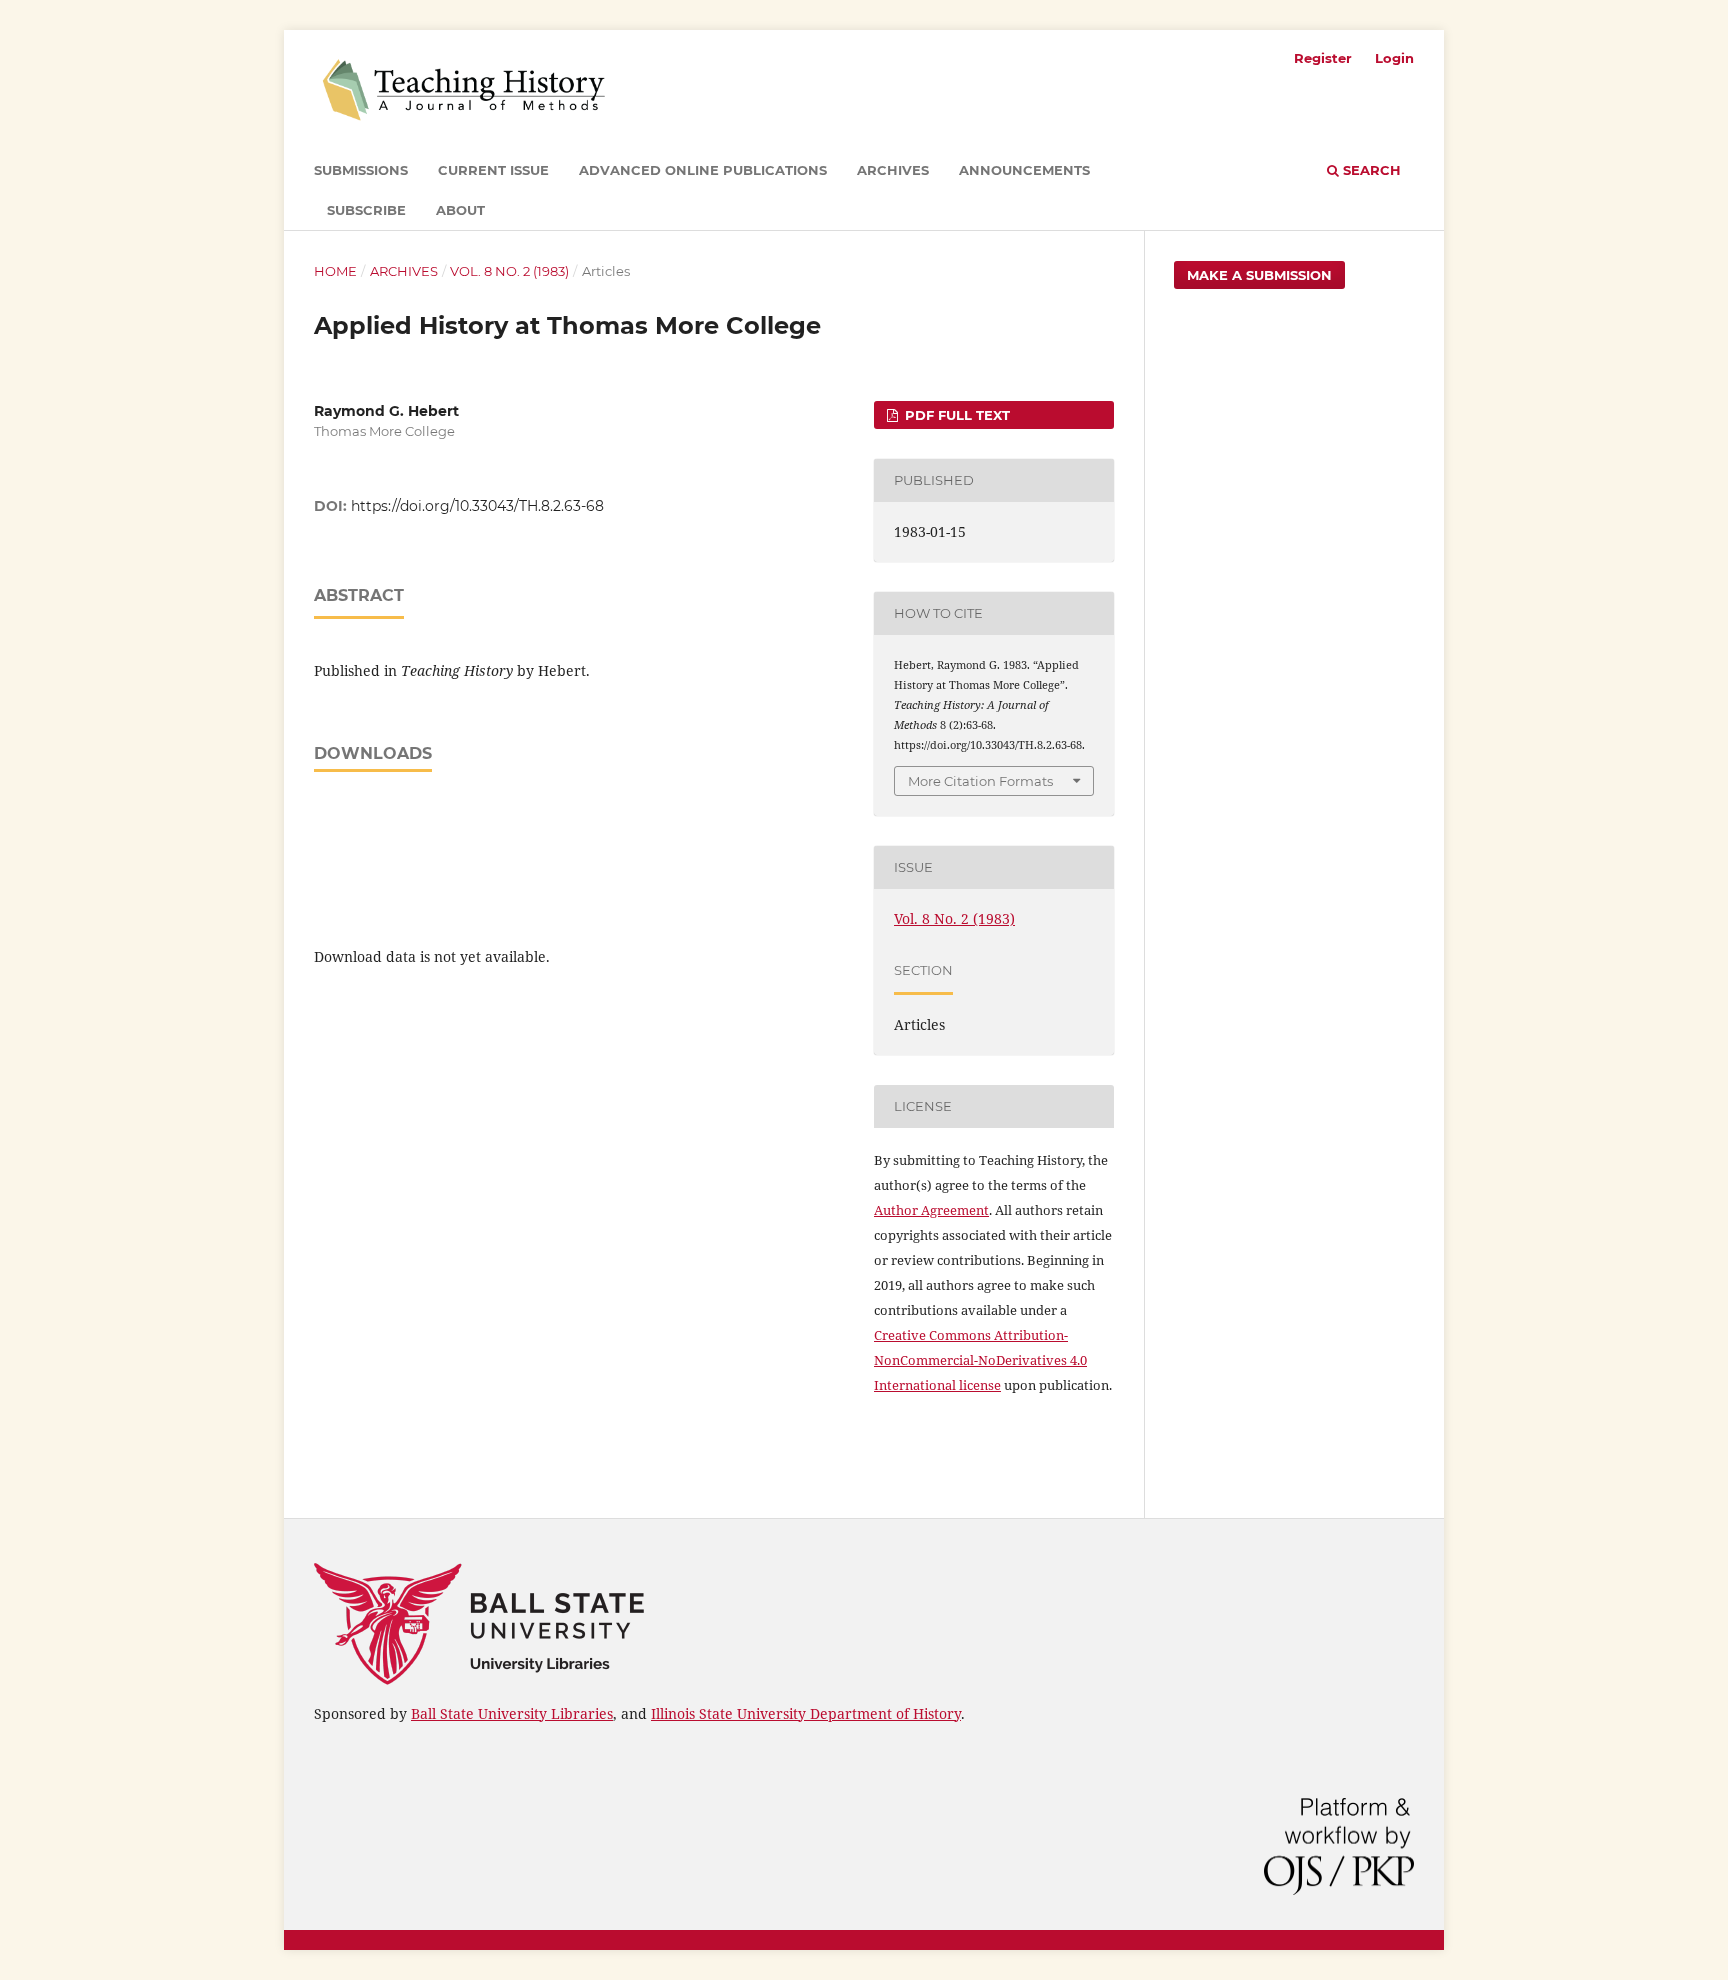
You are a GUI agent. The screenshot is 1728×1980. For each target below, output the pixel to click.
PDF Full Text (955, 415)
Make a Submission (1259, 275)
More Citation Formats (980, 781)
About (460, 210)
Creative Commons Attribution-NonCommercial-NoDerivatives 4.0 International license (980, 1360)
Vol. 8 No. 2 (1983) (509, 271)
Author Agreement (931, 1210)
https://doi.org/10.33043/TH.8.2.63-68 (477, 506)
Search (1370, 170)
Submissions (361, 170)
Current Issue (493, 170)
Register (1323, 58)
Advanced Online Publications (703, 170)
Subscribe (366, 210)
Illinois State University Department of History (806, 1713)
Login (1394, 58)
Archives (893, 170)
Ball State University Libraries (512, 1713)
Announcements (1024, 170)
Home (335, 271)
